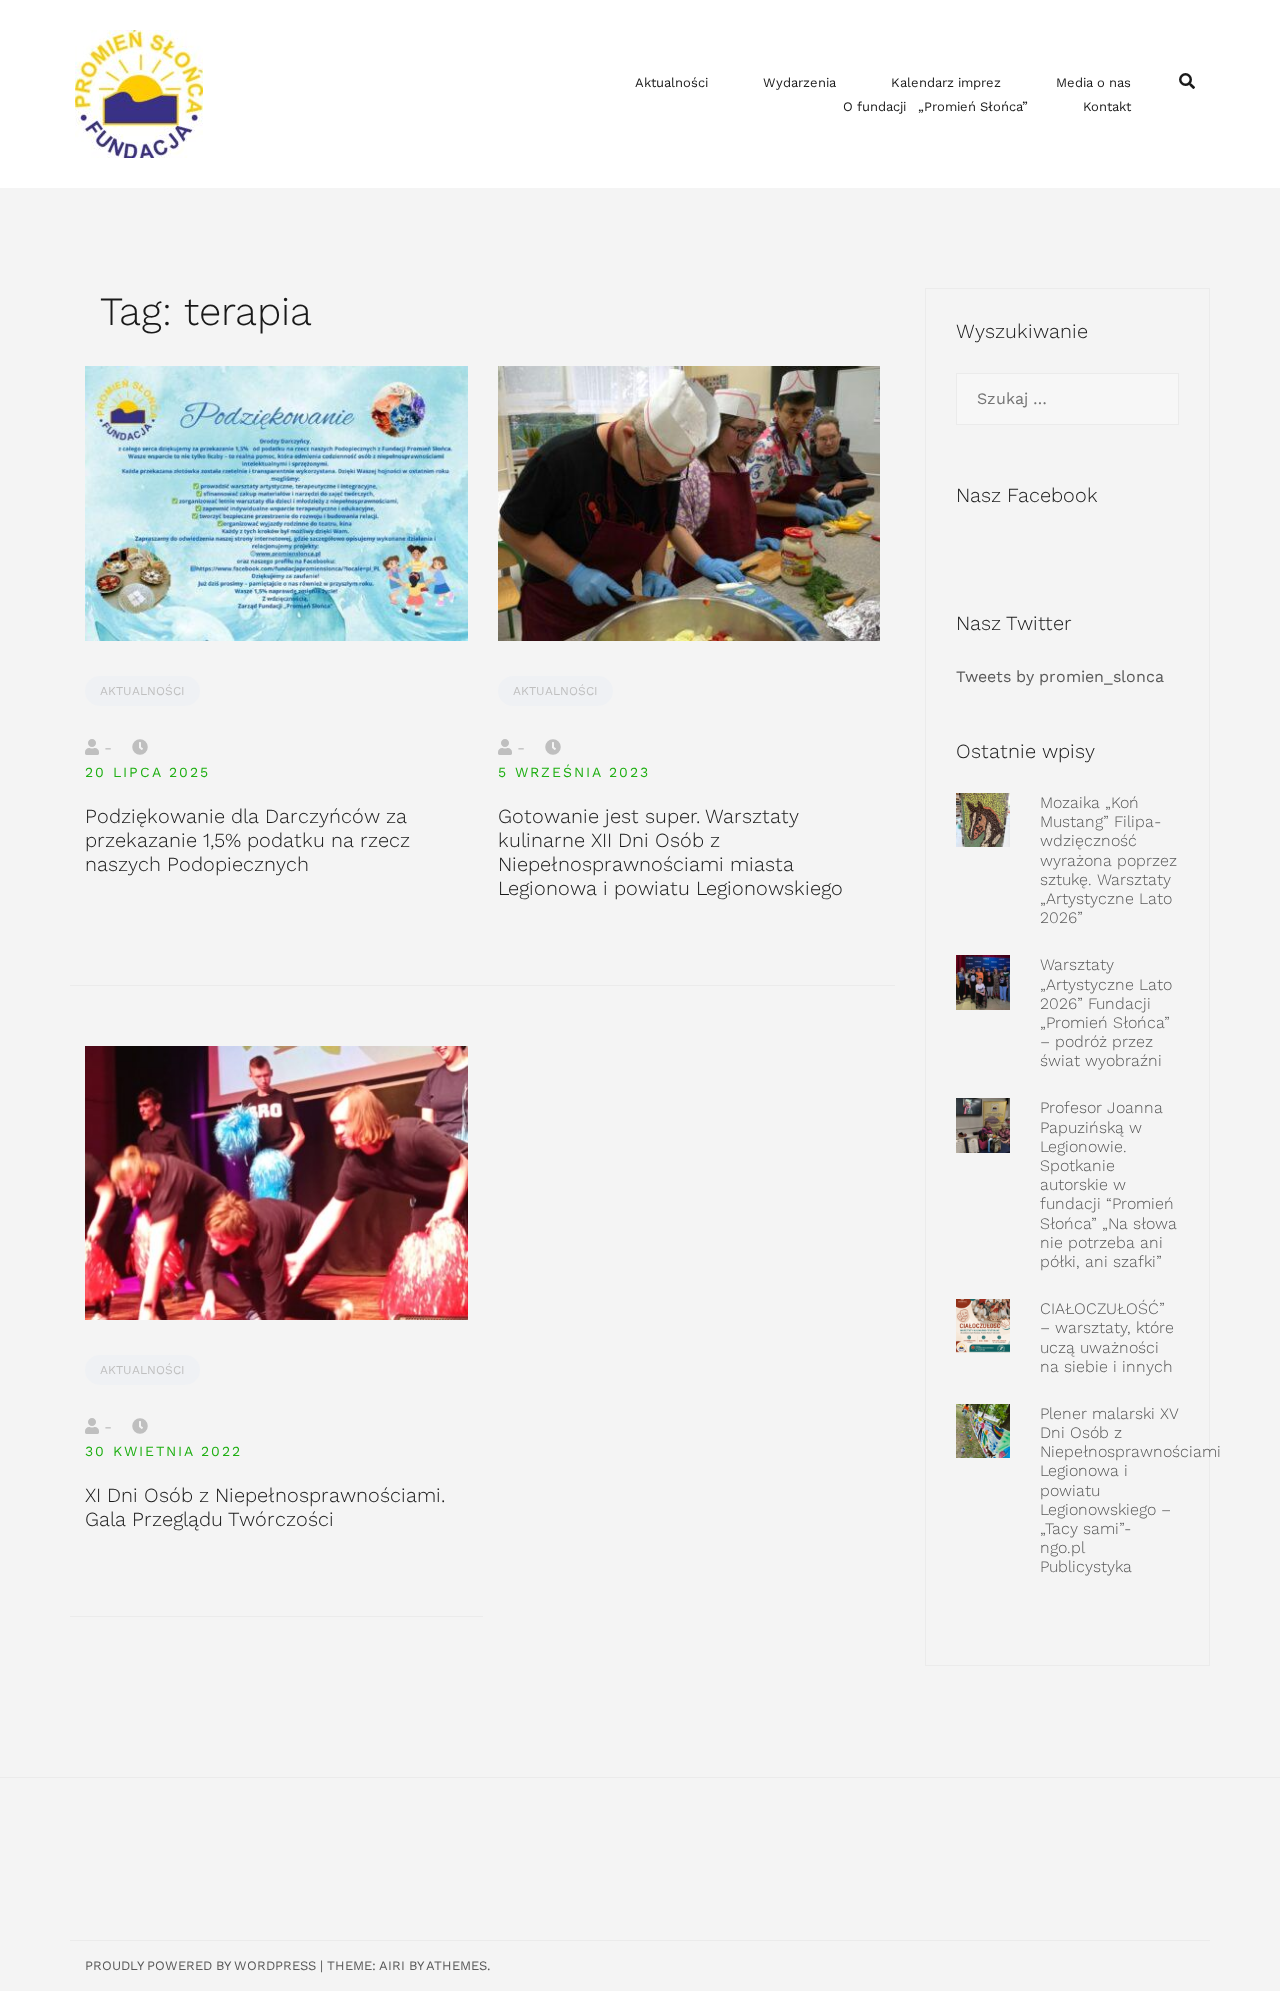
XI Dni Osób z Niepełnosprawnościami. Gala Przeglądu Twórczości (265, 1507)
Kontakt (1107, 106)
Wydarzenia (799, 82)
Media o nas (1093, 82)
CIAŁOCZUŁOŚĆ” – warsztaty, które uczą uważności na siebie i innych (1107, 1337)
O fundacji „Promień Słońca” (935, 106)
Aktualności (671, 82)
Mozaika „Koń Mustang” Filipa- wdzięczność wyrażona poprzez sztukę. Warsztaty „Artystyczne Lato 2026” (1108, 860)
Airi (392, 1965)
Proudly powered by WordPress (200, 1965)
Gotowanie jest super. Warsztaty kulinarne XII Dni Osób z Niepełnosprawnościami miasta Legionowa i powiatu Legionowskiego (670, 852)
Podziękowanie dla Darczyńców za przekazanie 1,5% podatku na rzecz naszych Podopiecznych (247, 840)
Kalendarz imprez (946, 82)
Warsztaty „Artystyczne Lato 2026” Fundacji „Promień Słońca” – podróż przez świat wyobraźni (1106, 1012)
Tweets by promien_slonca (1060, 676)
